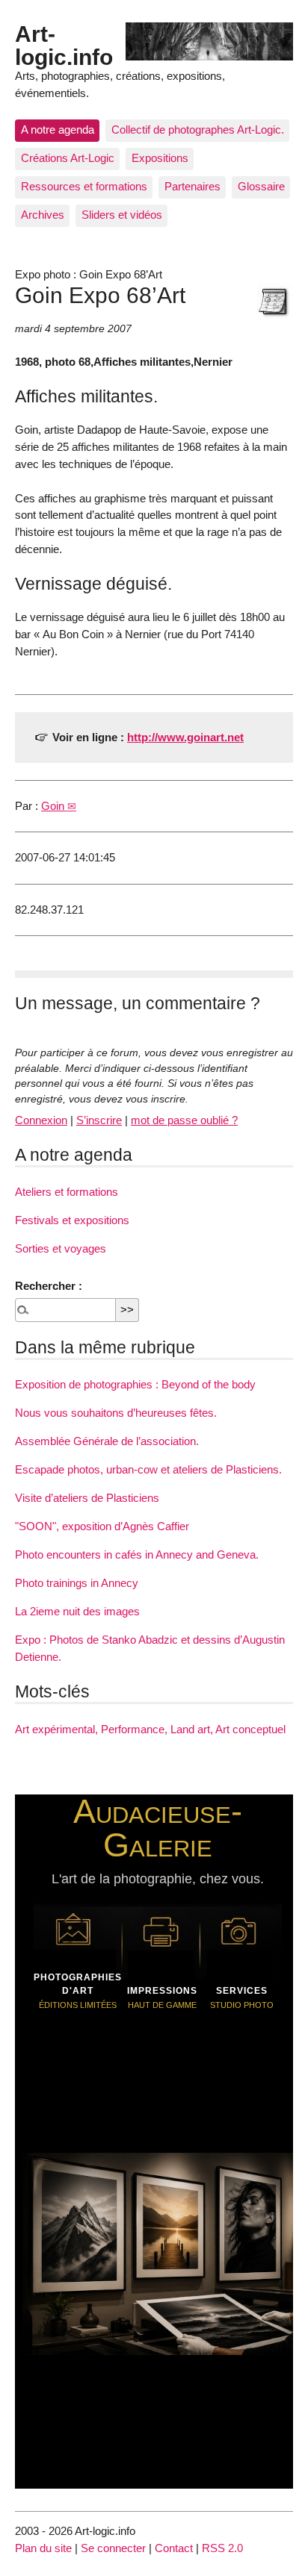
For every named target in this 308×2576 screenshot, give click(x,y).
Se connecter (113, 2548)
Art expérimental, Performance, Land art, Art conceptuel (150, 1729)
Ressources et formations (84, 186)
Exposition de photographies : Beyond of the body (135, 1384)
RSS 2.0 (222, 2548)
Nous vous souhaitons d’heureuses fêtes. (116, 1413)
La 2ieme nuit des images (77, 1611)
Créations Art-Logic (68, 158)
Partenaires (192, 186)
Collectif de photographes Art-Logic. (198, 130)
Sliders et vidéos (122, 215)
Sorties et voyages (61, 1248)
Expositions (160, 158)
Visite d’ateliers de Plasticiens (87, 1498)
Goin (53, 806)
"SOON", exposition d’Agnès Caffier (102, 1526)
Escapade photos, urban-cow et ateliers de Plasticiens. (148, 1469)
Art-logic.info (64, 45)
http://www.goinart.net (185, 737)
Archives (43, 215)
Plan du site (43, 2548)
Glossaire (261, 186)
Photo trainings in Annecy (77, 1583)
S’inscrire (99, 1120)
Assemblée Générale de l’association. (107, 1441)
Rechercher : (49, 1286)
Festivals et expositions (72, 1220)
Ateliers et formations (67, 1192)
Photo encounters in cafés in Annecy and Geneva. (137, 1554)
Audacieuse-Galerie (158, 1828)
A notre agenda (58, 130)
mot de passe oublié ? (184, 1120)
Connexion (41, 1120)
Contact (174, 2548)
